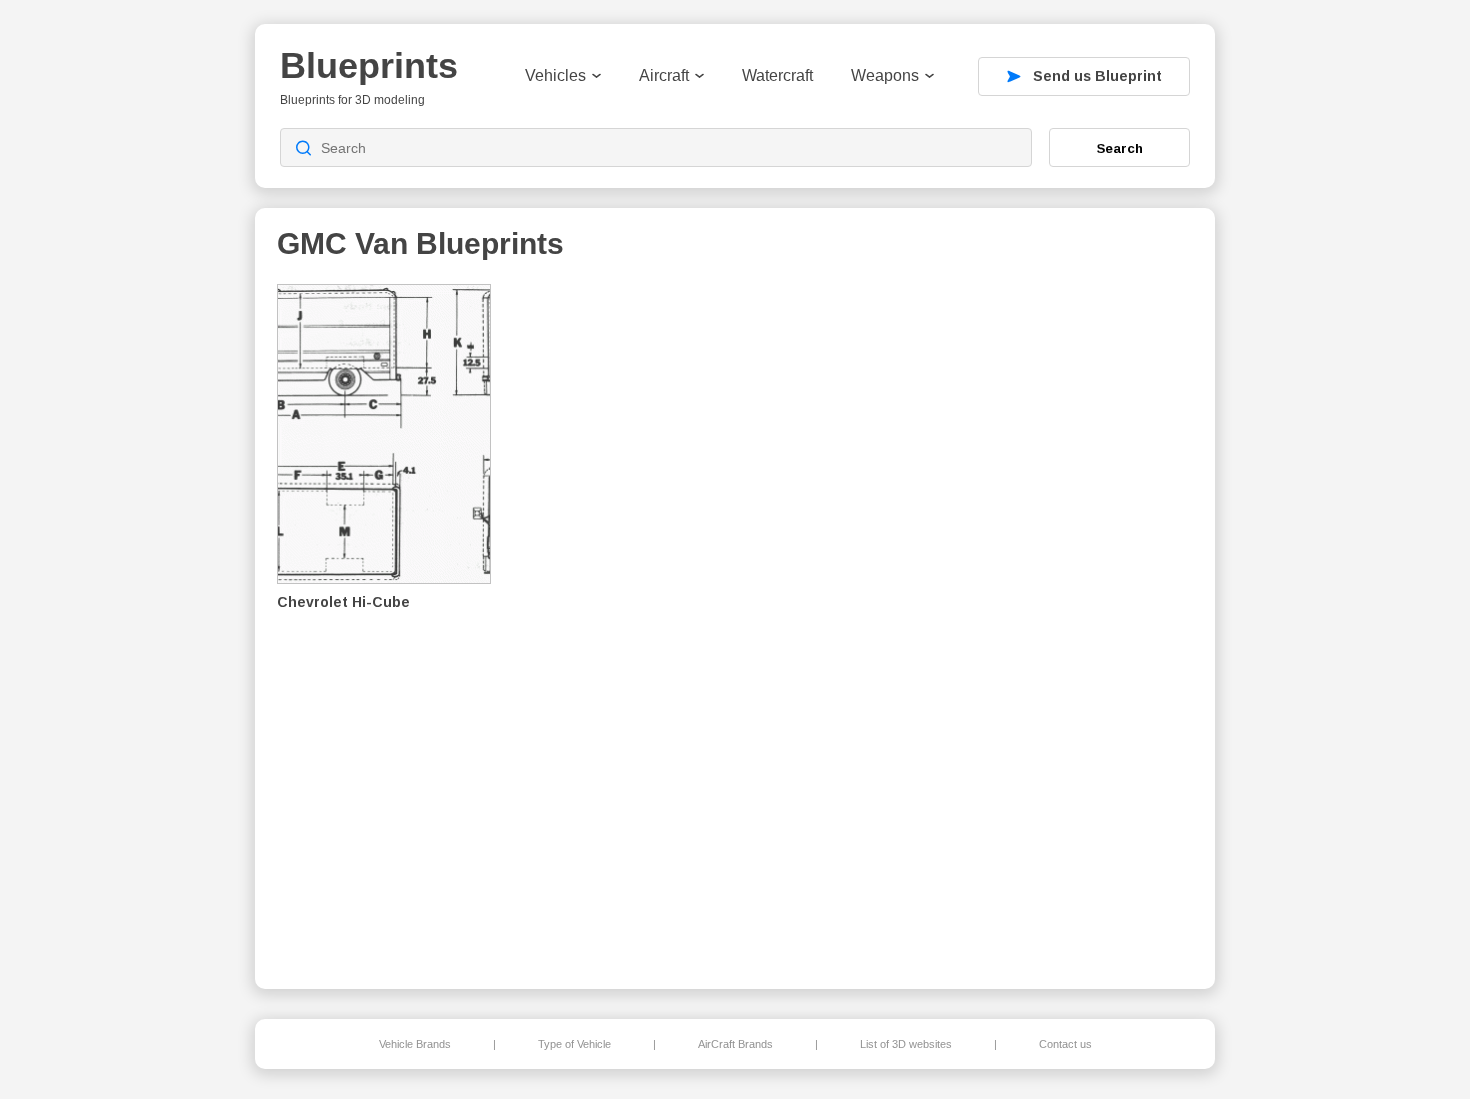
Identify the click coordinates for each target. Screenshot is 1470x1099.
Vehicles (555, 75)
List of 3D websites (906, 1044)
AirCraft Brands (735, 1044)
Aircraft (664, 75)
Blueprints (369, 65)
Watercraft (777, 75)
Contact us (1065, 1044)
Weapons (885, 75)
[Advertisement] (1089, 621)
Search (1120, 148)
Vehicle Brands (415, 1044)
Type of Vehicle (574, 1044)
